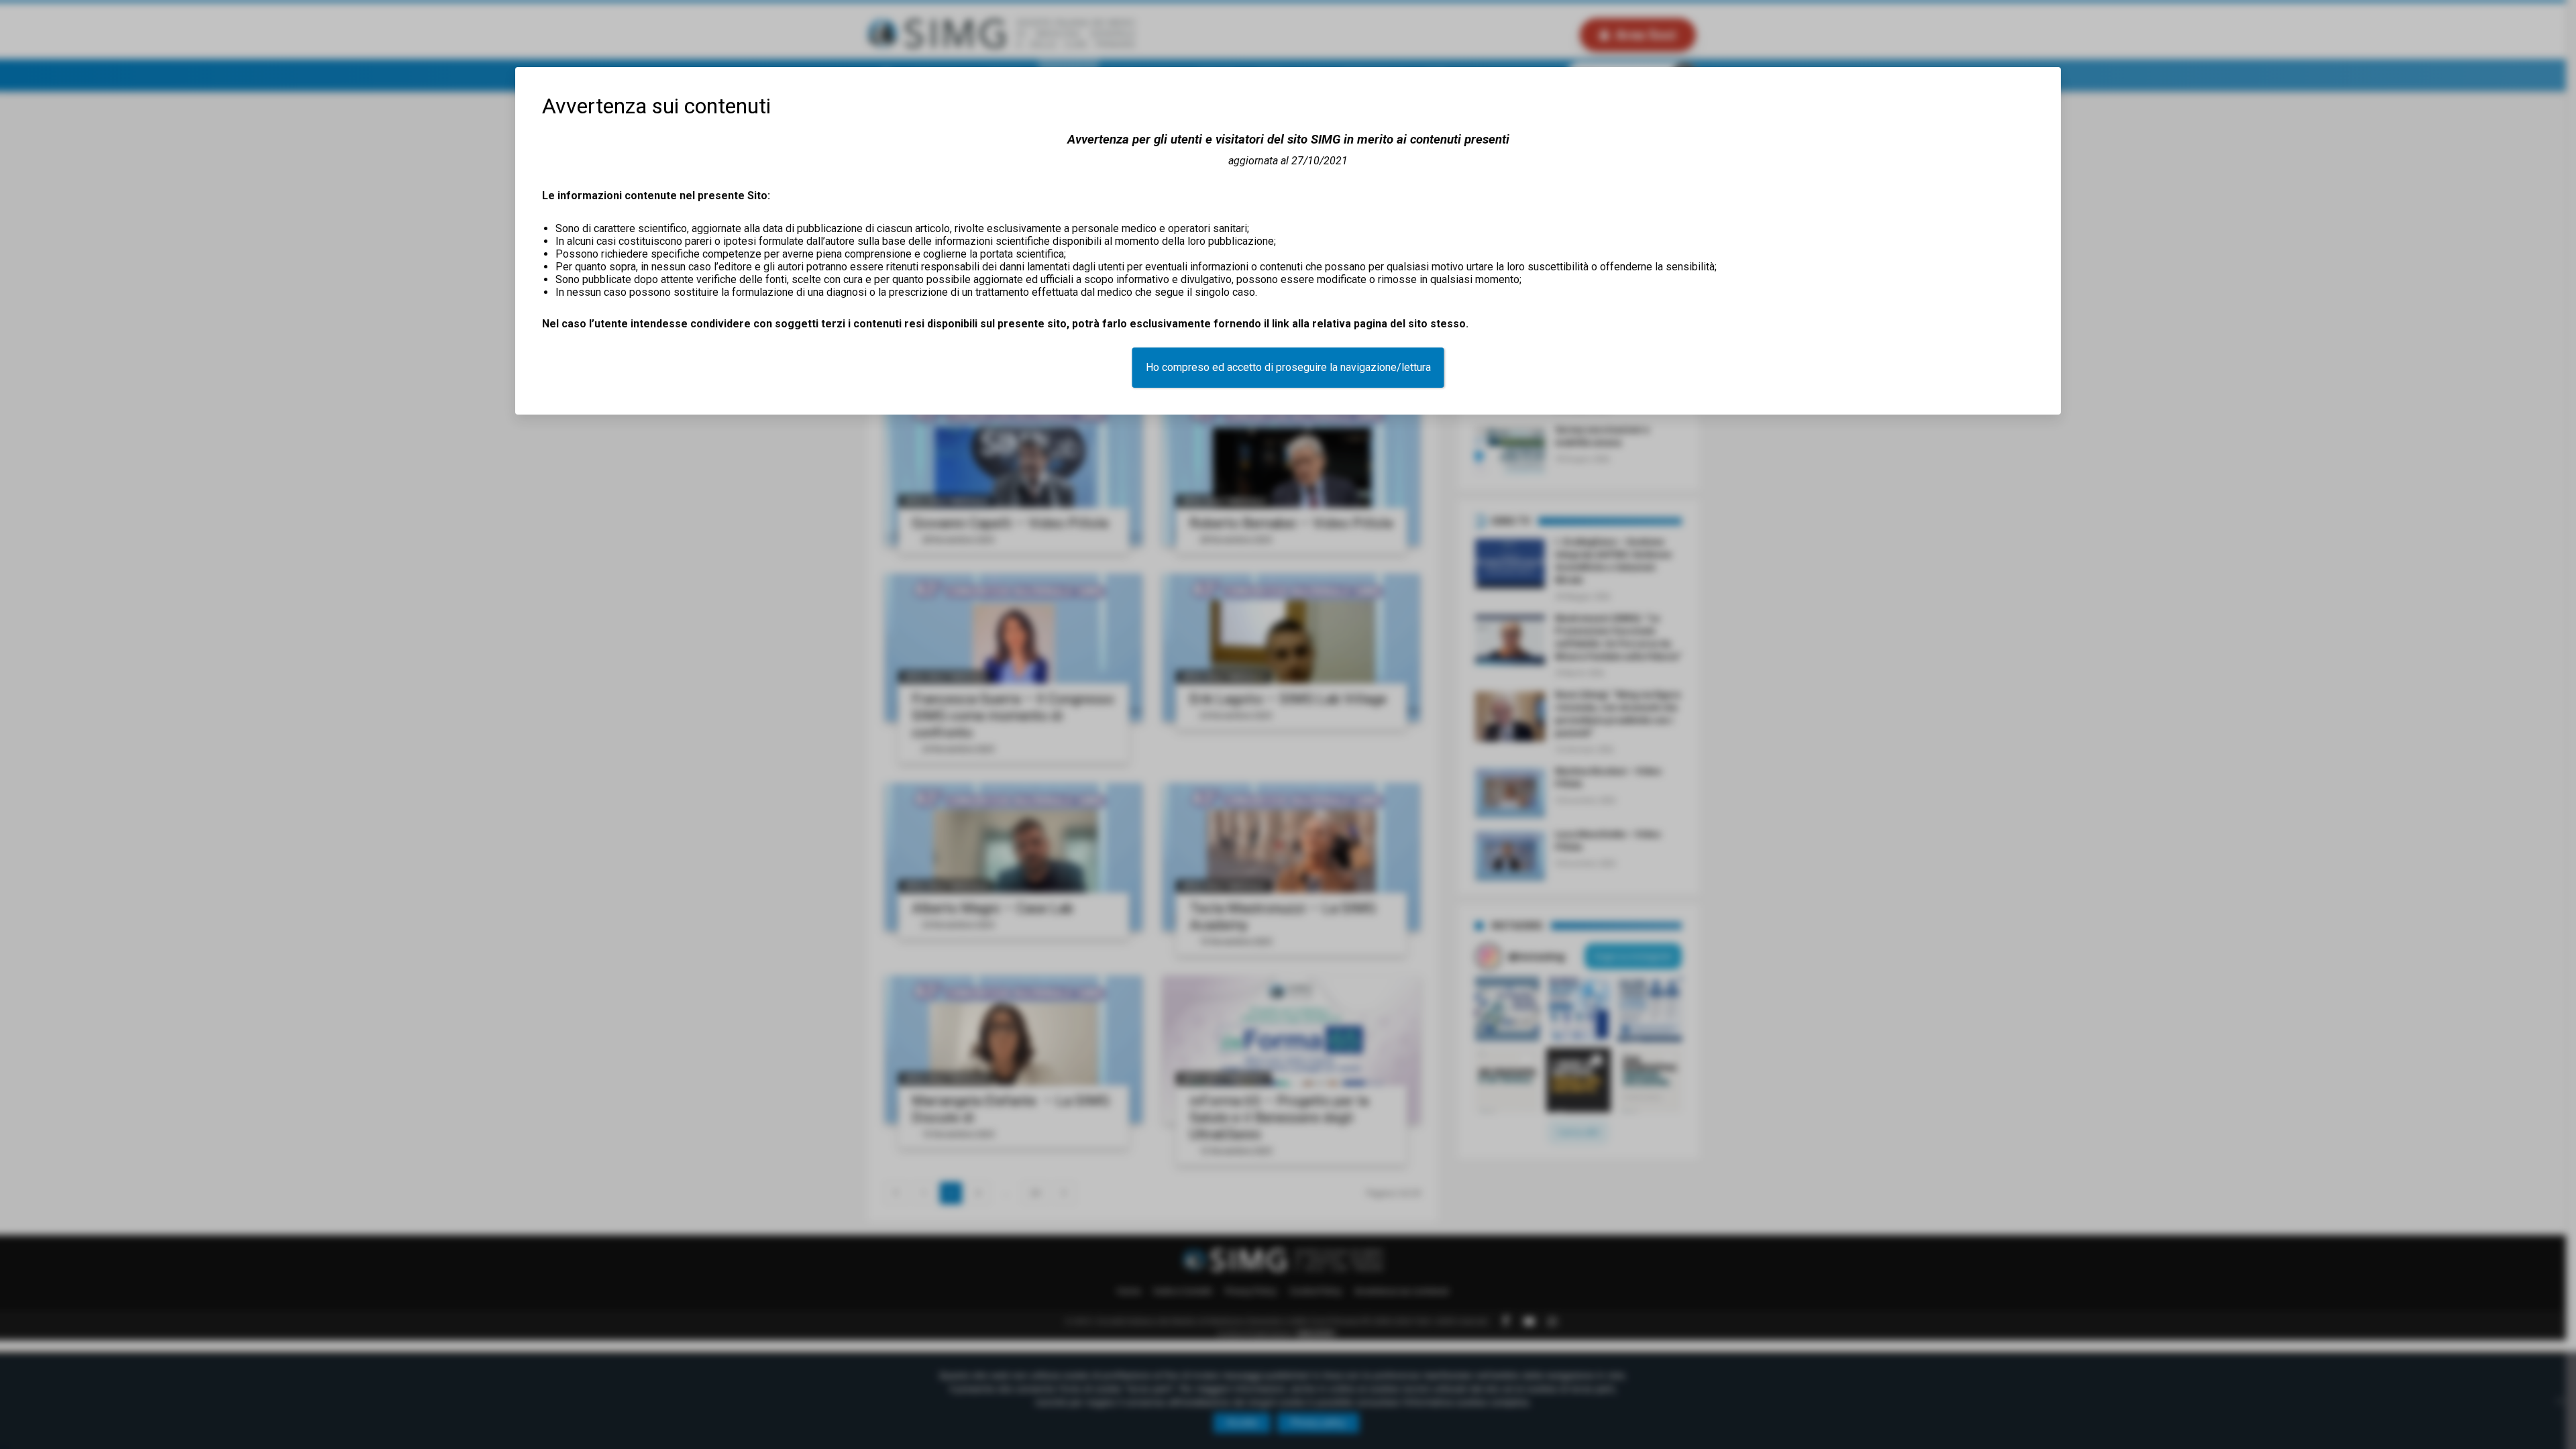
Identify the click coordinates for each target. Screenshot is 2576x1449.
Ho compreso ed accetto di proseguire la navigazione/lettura (1288, 367)
